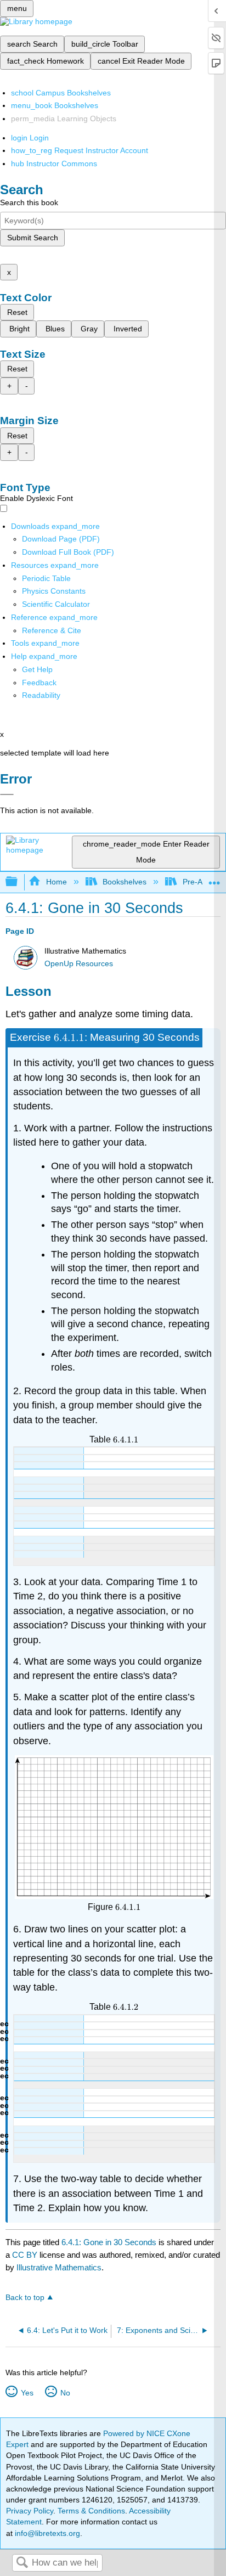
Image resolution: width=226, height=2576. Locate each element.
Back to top (25, 2298)
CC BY (26, 2255)
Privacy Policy (30, 2511)
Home (56, 882)
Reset (17, 312)
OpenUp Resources (79, 964)
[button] (39, 683)
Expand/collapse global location (214, 879)
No (65, 2393)
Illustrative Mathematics (59, 2267)
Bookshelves (125, 882)
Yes (27, 2393)
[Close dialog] (7, 794)
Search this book (29, 202)
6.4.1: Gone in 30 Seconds (109, 2242)
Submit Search (33, 238)
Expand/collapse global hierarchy (19, 882)
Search (22, 2563)
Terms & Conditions (91, 2511)
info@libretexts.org (46, 2533)
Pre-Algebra (203, 882)
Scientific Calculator (56, 604)
